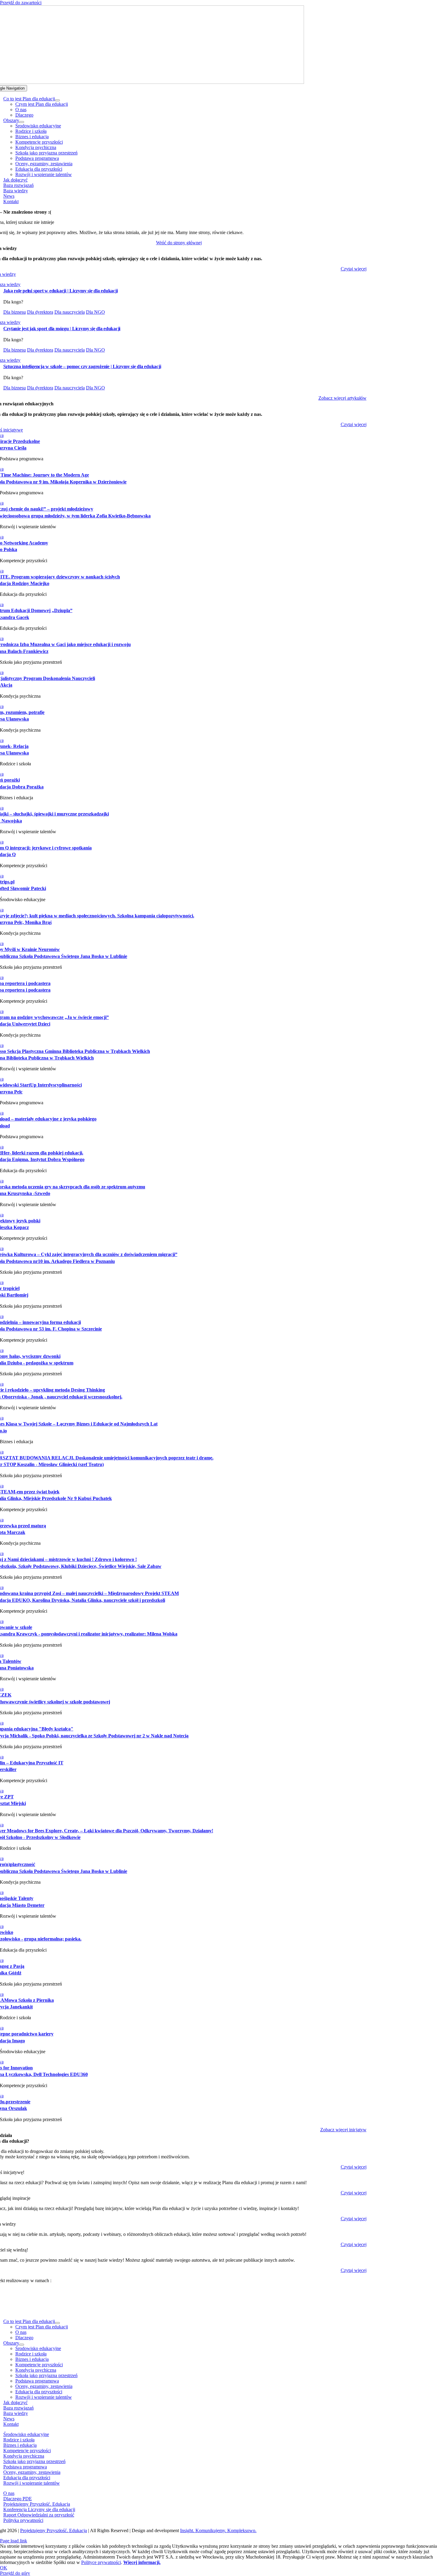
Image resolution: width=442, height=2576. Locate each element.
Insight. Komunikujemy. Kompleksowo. (218, 2530)
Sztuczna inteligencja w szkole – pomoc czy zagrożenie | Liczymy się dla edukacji (82, 366)
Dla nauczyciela (70, 312)
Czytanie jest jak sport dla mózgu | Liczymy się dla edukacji (62, 329)
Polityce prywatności (101, 2562)
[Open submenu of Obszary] (22, 122)
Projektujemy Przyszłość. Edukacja (54, 2530)
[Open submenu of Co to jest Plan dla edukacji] (57, 100)
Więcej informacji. (142, 2562)
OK (4, 2568)
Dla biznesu (15, 312)
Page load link (14, 2541)
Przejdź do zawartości (21, 3)
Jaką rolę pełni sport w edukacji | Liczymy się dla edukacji (61, 291)
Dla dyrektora (40, 312)
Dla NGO (95, 312)
